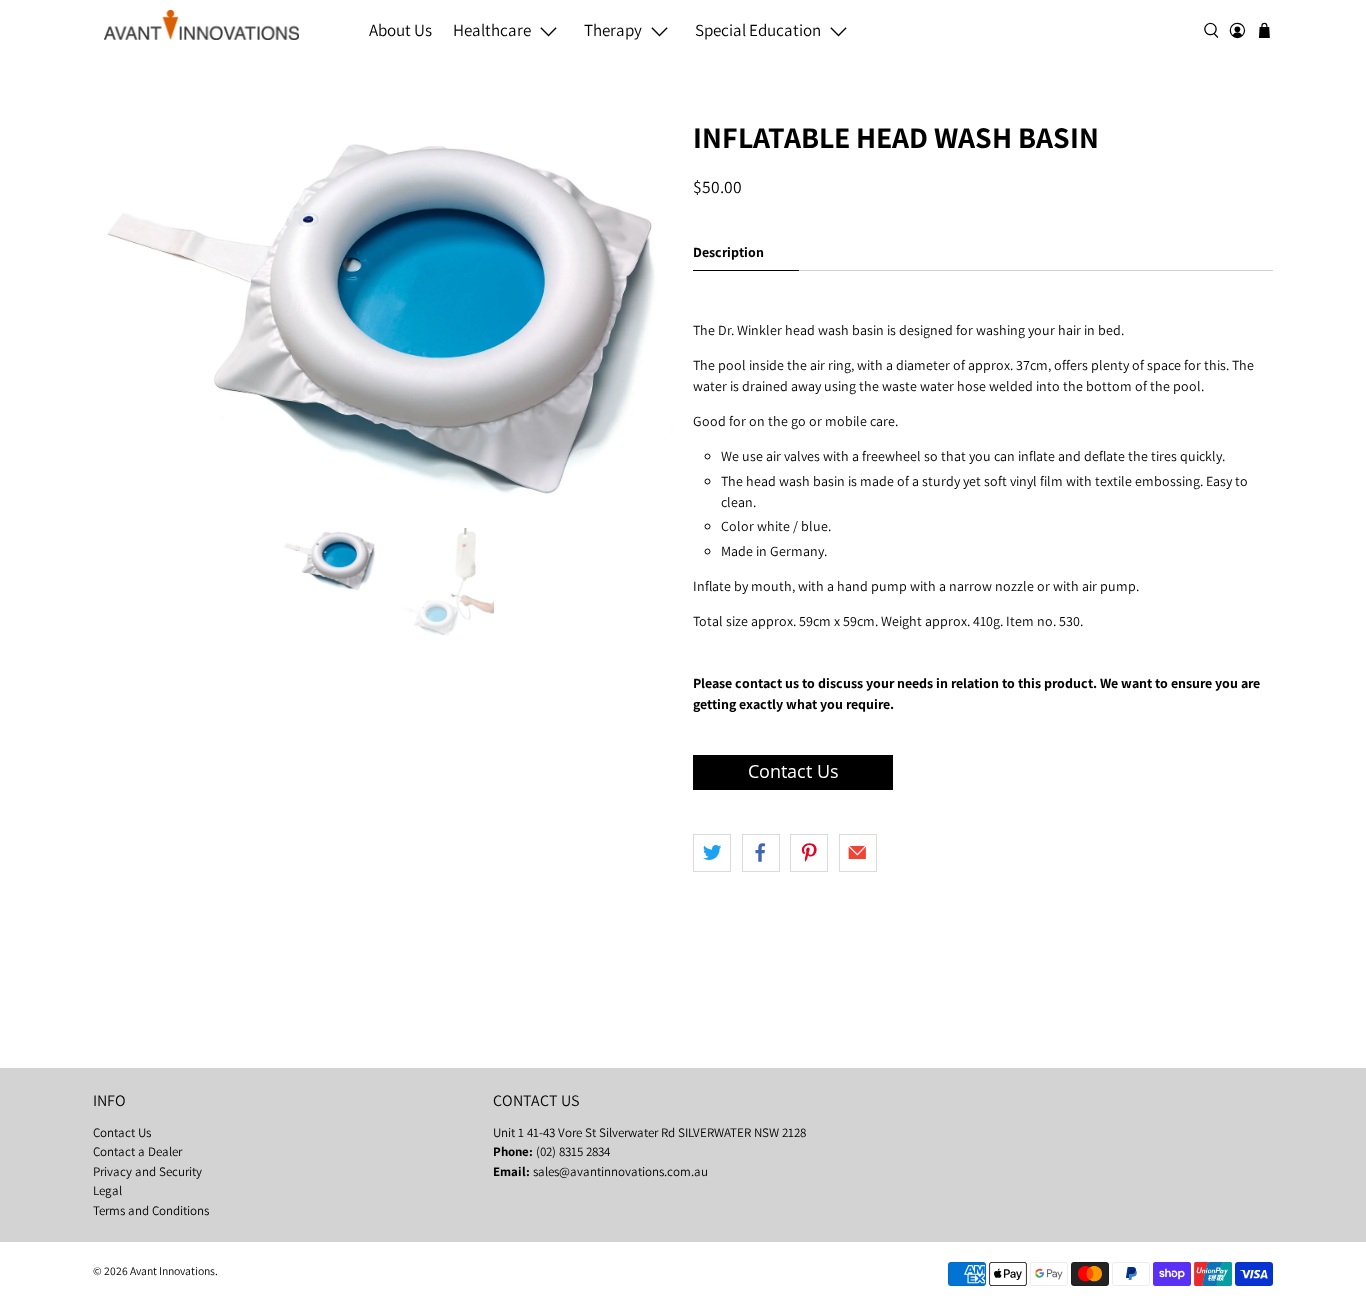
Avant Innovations (172, 1270)
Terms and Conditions (151, 1210)
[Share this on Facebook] (761, 853)
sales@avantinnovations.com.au (620, 1171)
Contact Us (122, 1132)
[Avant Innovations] (201, 25)
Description (728, 252)
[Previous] (125, 315)
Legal (107, 1190)
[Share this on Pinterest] (809, 853)
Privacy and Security (147, 1171)
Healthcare (492, 30)
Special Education (758, 30)
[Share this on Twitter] (712, 853)
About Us (400, 30)
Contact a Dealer (137, 1151)
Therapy (613, 30)
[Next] (641, 315)
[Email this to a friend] (858, 853)
